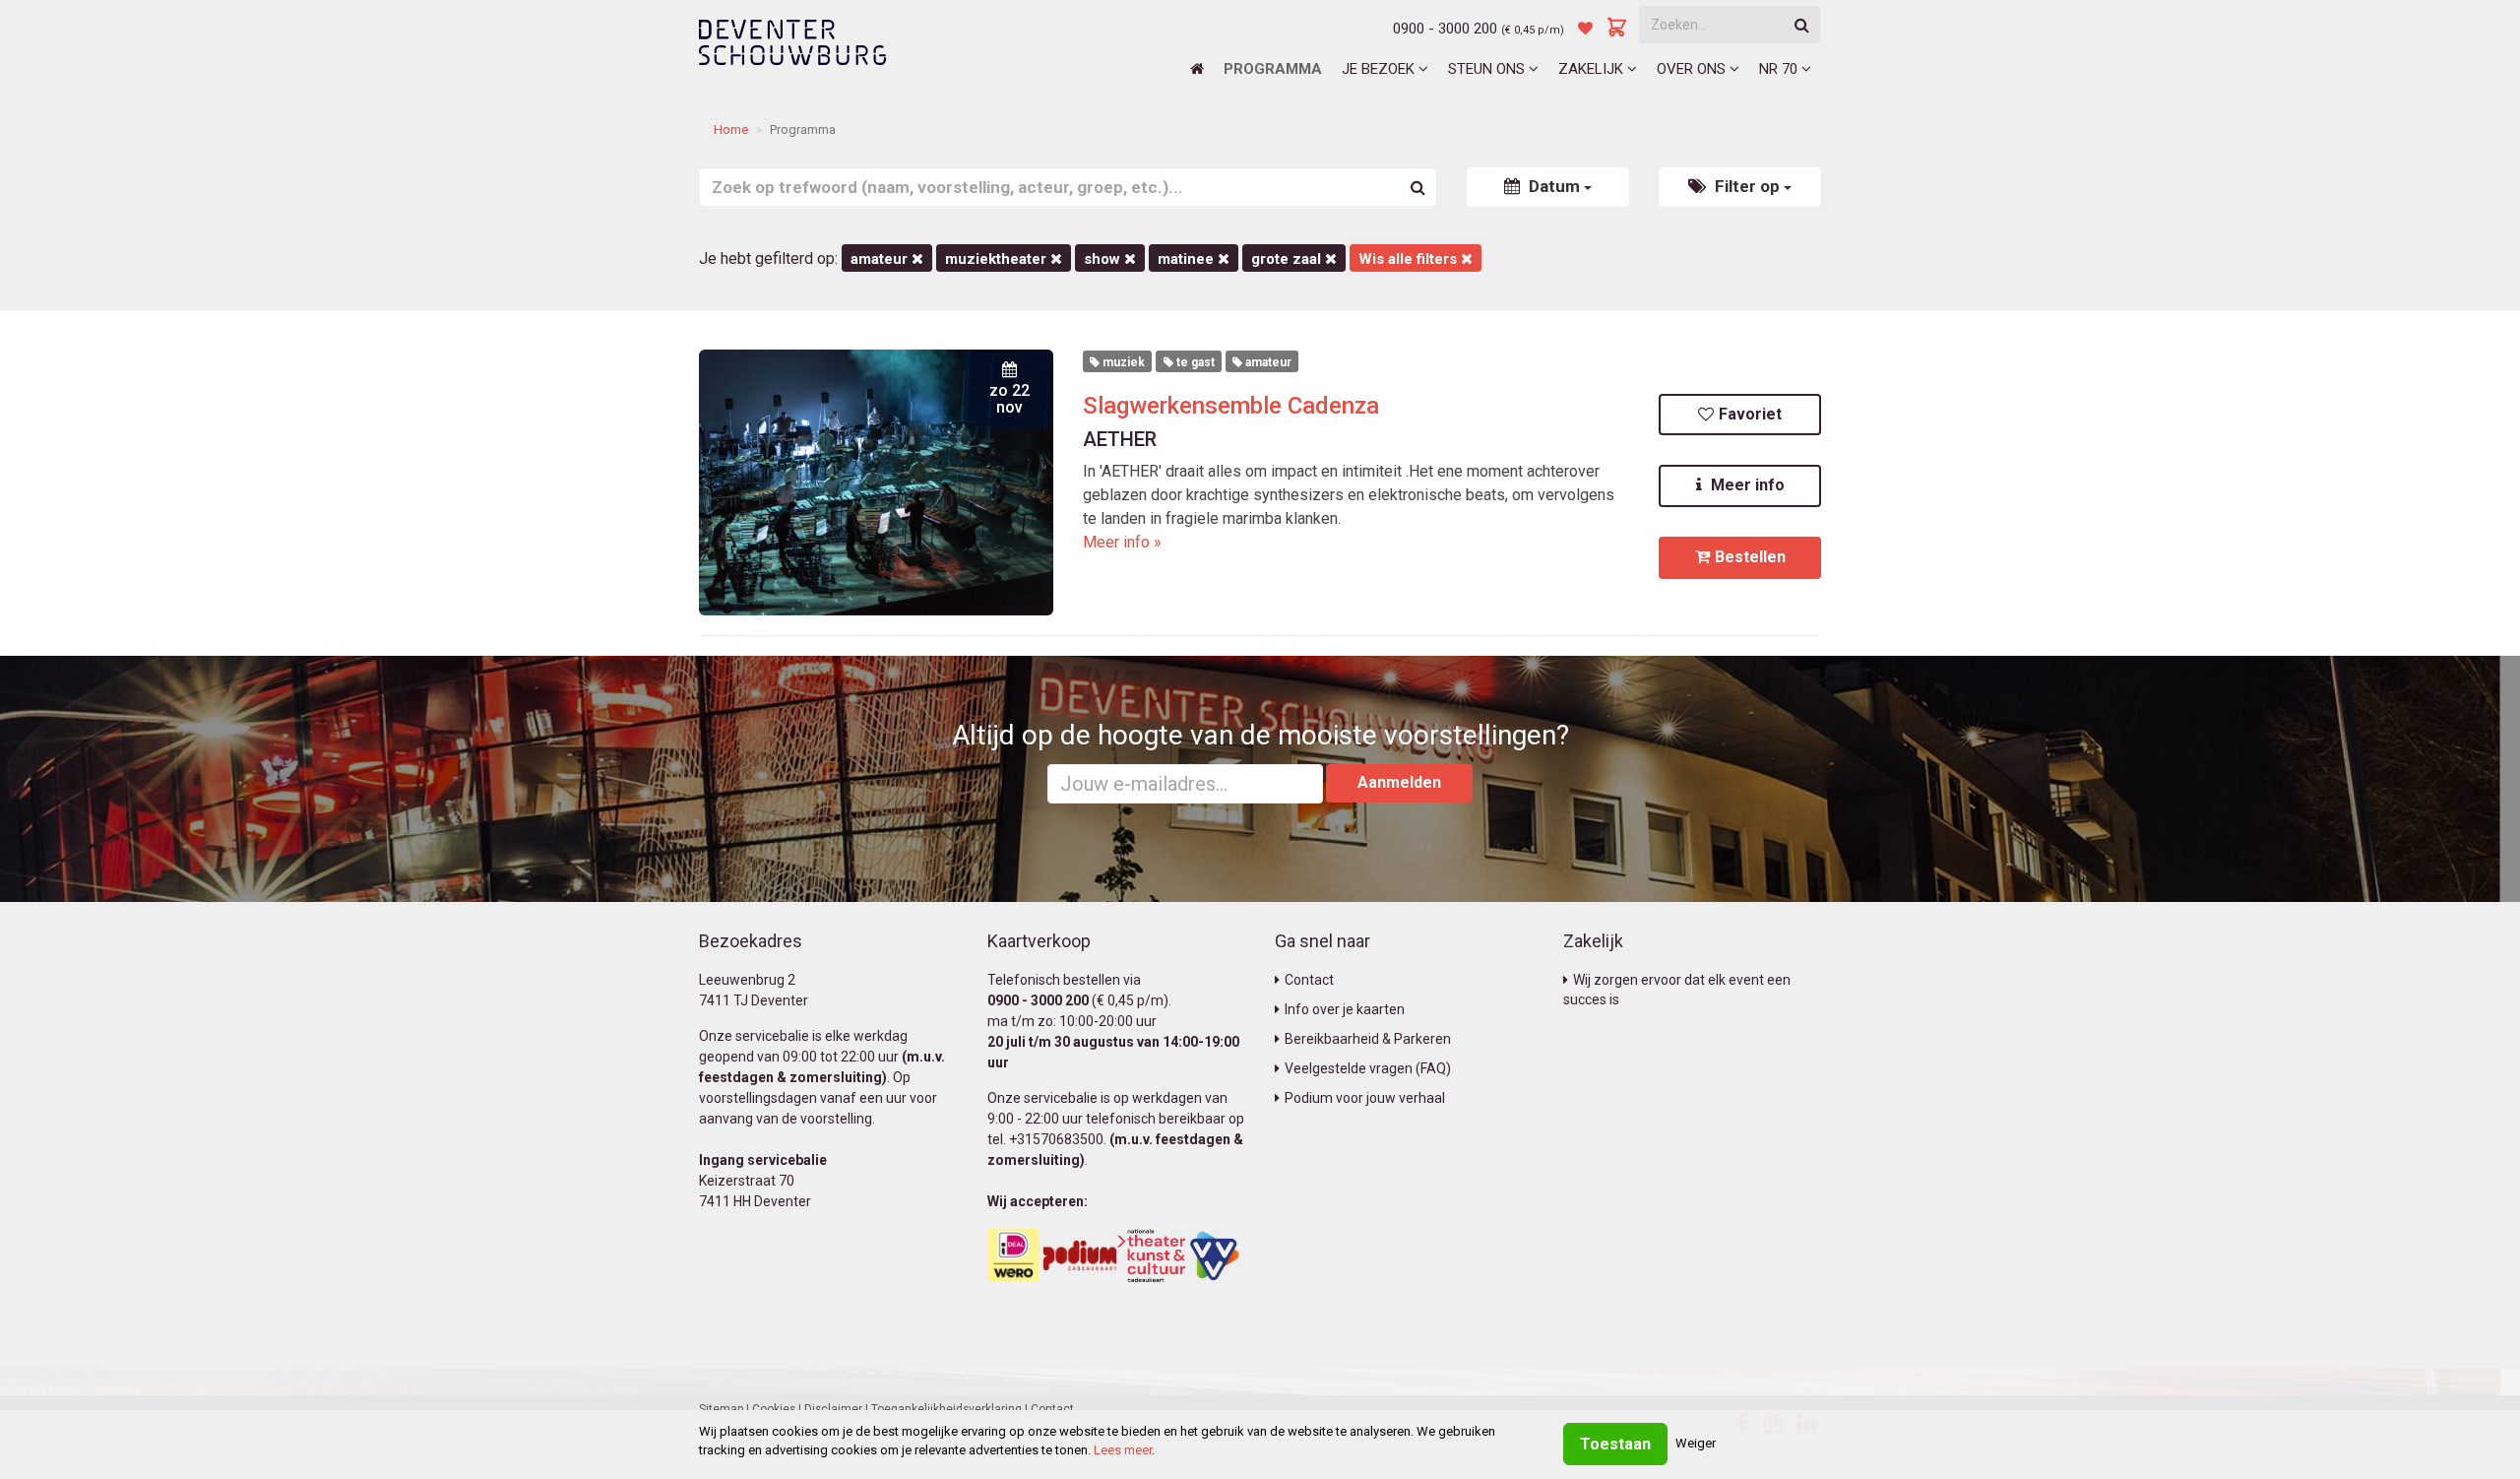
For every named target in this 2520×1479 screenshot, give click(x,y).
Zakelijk (1593, 69)
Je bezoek (1380, 69)
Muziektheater (998, 259)
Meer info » (1122, 542)
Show (1104, 259)
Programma (1273, 69)
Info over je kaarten (1345, 1009)
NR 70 (1780, 69)
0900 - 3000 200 (1445, 29)
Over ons (1693, 69)
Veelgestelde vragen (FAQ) (1368, 1068)
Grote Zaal (1288, 259)
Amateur (881, 259)
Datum (1554, 186)
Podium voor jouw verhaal (1365, 1098)
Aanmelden (1399, 782)
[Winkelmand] (1617, 29)
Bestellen (1750, 557)
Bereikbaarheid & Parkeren (1368, 1039)
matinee (1188, 259)
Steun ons (1488, 69)
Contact (1309, 980)
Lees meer (1123, 1450)
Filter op (1747, 186)
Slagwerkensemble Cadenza (1231, 406)
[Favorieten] (1585, 29)
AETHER (1120, 439)
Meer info (1746, 485)
